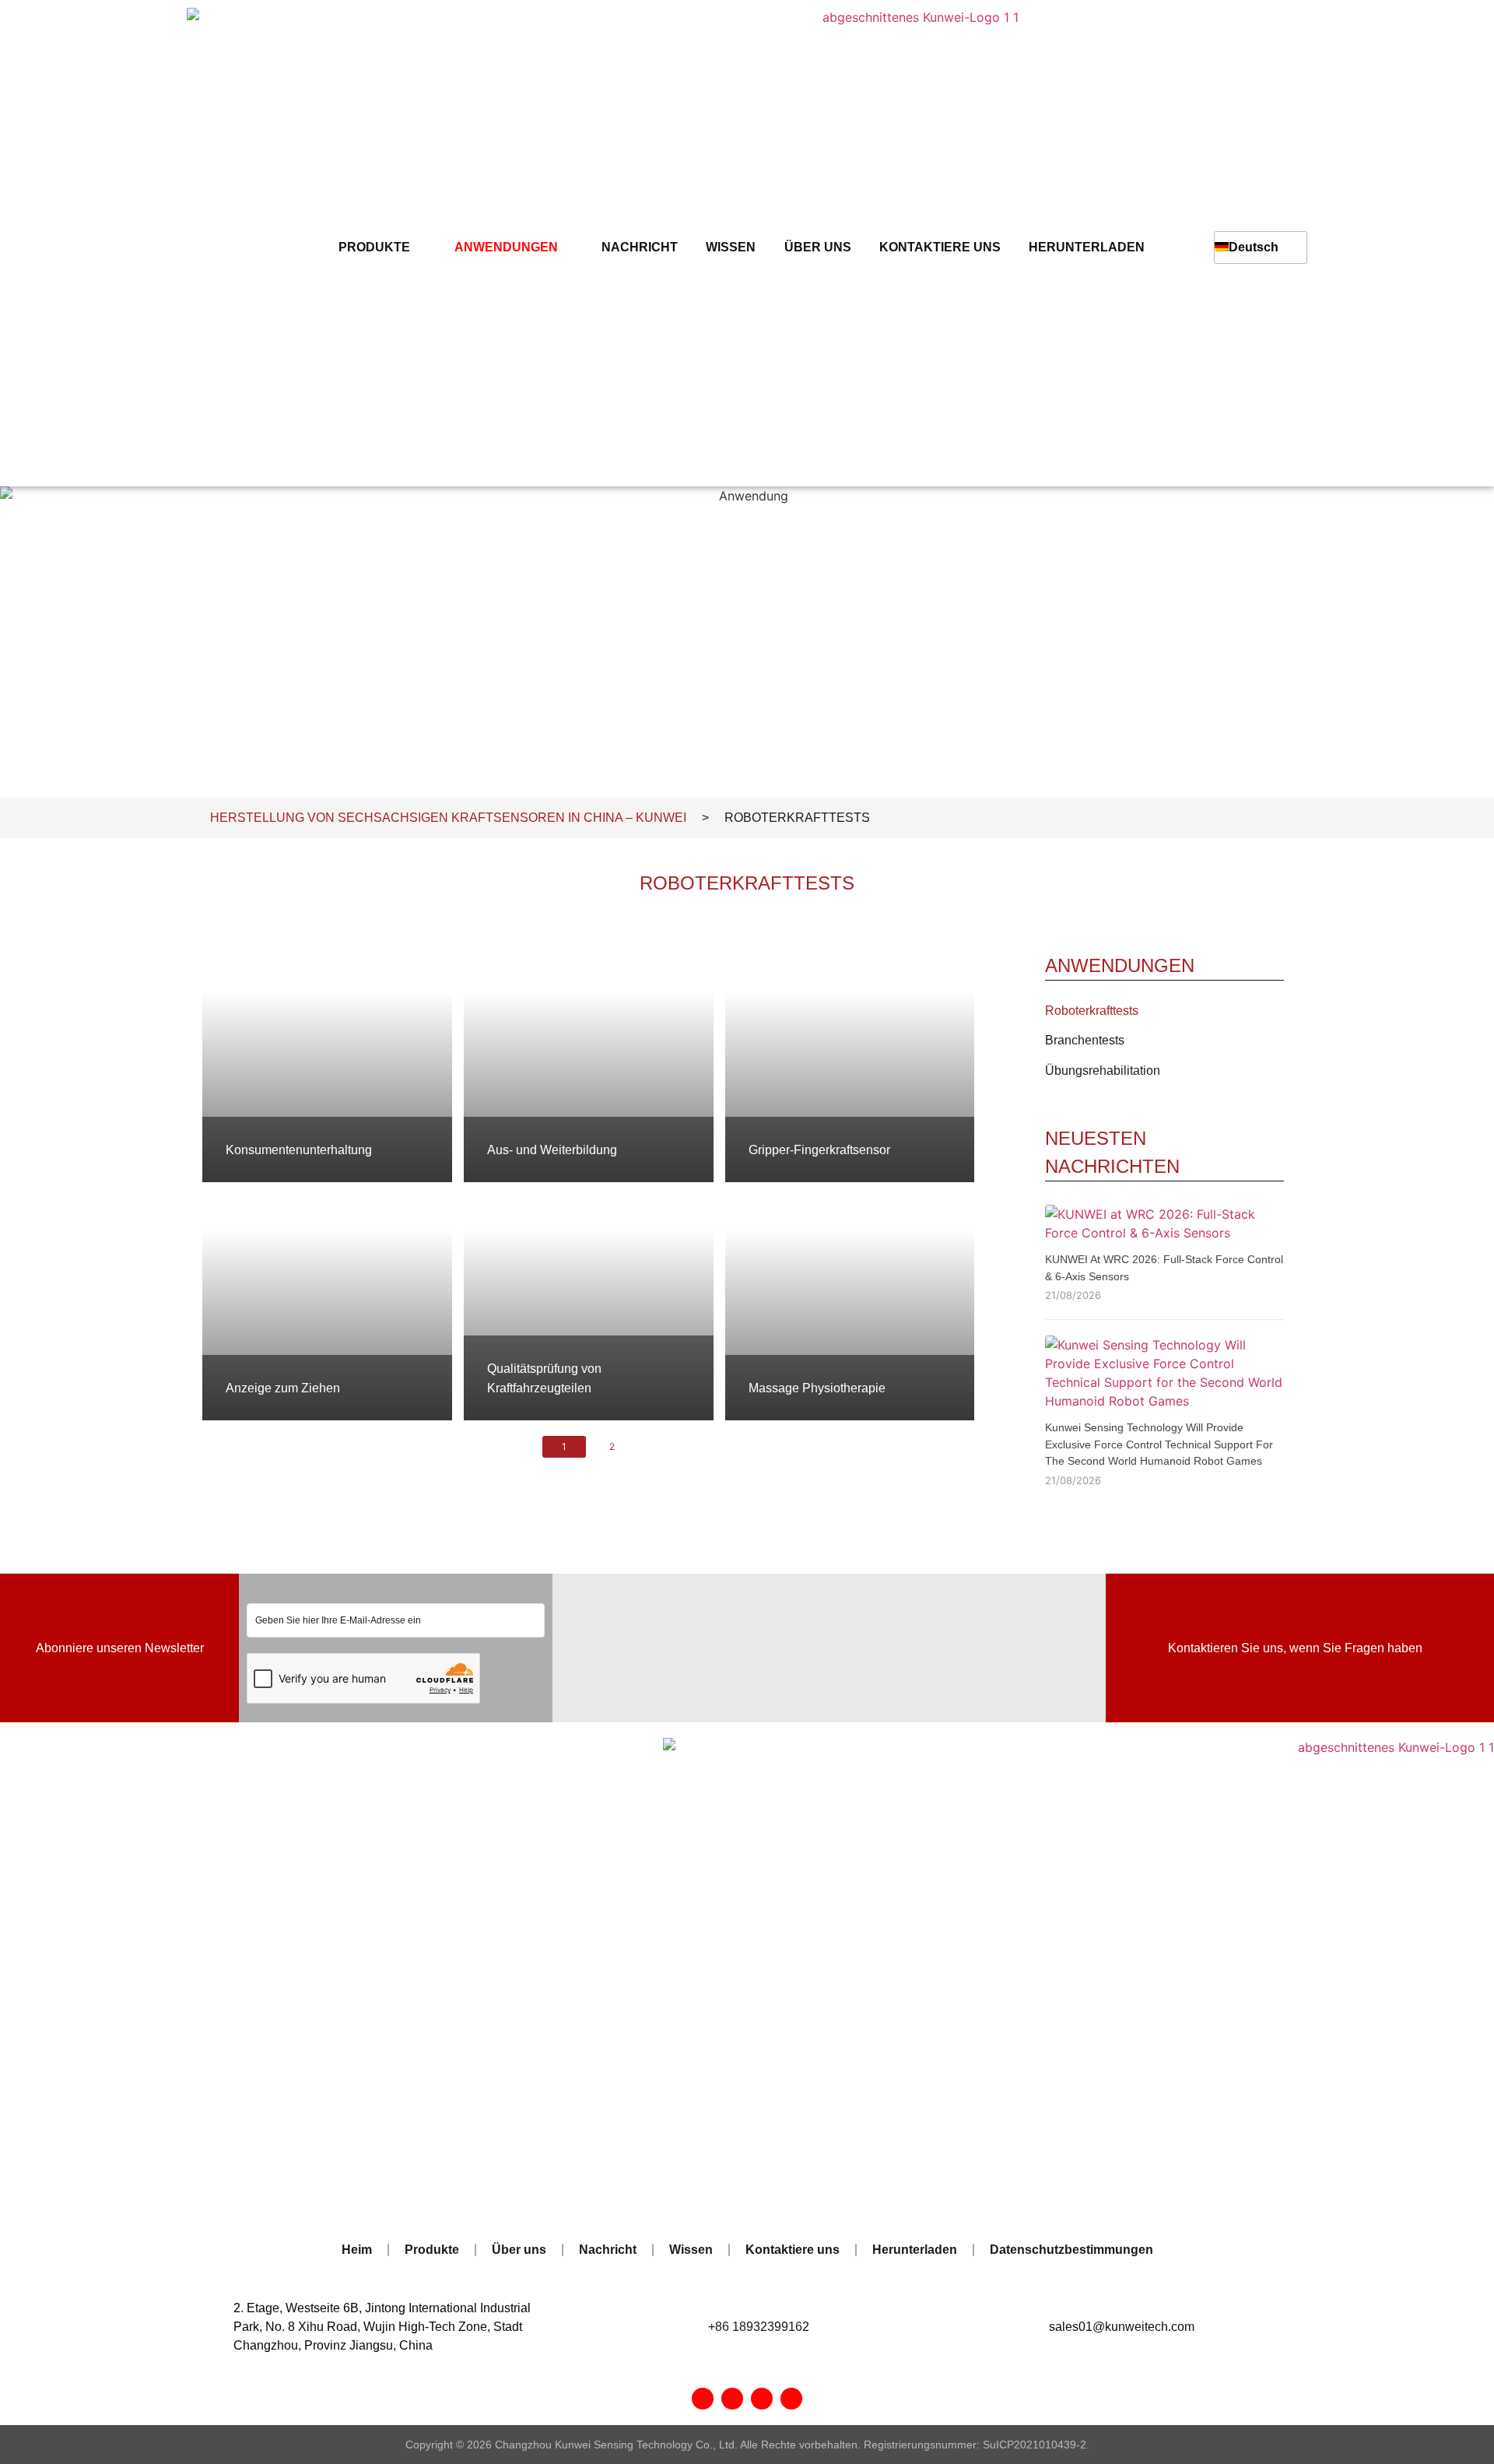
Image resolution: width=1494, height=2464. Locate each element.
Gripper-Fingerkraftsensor (819, 1150)
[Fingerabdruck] (791, 2399)
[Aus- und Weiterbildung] (589, 1063)
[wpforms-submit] (531, 1694)
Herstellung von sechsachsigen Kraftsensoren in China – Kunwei (448, 818)
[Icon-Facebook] (703, 2399)
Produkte (374, 247)
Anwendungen (506, 247)
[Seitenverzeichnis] (762, 2399)
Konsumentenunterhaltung (299, 1150)
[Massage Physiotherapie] (850, 1301)
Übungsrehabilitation (1103, 1071)
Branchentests (1085, 1040)
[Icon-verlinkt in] (732, 2399)
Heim (357, 2250)
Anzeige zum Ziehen (283, 1388)
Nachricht (640, 247)
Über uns (818, 247)
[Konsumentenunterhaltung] (327, 1063)
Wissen (731, 247)
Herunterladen (1087, 247)
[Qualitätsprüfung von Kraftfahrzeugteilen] (589, 1301)
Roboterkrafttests (1092, 1011)
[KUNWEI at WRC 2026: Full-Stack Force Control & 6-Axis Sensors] (1164, 1237)
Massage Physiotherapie (817, 1388)
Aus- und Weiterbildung (552, 1150)
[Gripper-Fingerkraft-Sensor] (850, 1063)
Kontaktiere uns (940, 247)
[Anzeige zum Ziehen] (327, 1301)
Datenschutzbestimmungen (1071, 2250)
